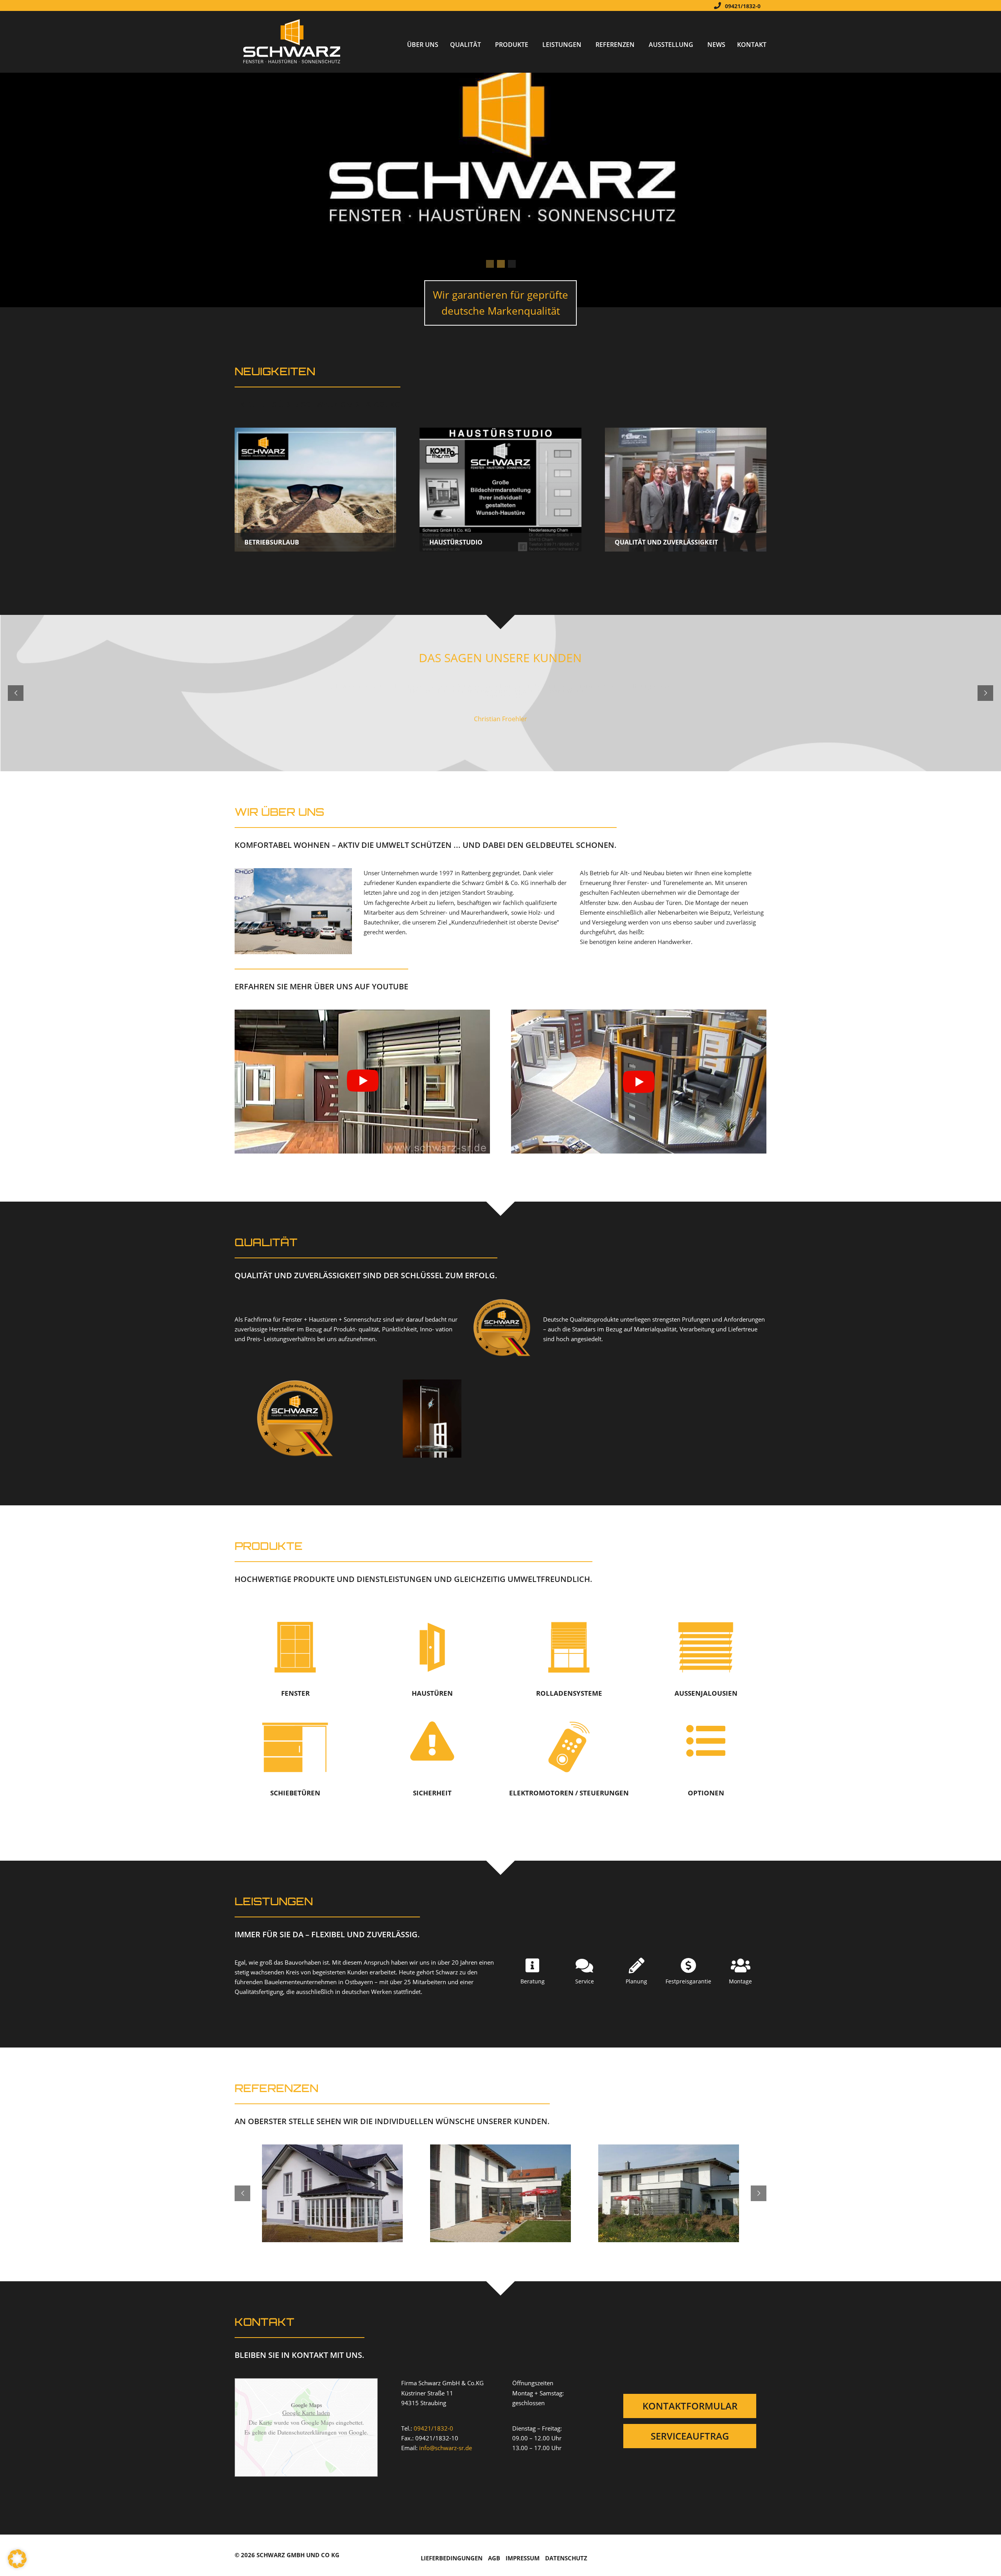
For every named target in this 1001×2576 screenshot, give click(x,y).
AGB (494, 2558)
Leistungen (562, 45)
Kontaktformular (690, 2406)
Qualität (466, 45)
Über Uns (423, 45)
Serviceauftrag (690, 2436)
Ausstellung (671, 45)
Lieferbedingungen (452, 2558)
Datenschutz (566, 2558)
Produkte (512, 45)
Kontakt (752, 45)
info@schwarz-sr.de (446, 2448)
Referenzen (615, 45)
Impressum (523, 2558)
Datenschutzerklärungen (307, 2432)
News (716, 45)
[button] (17, 2559)
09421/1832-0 (743, 6)
